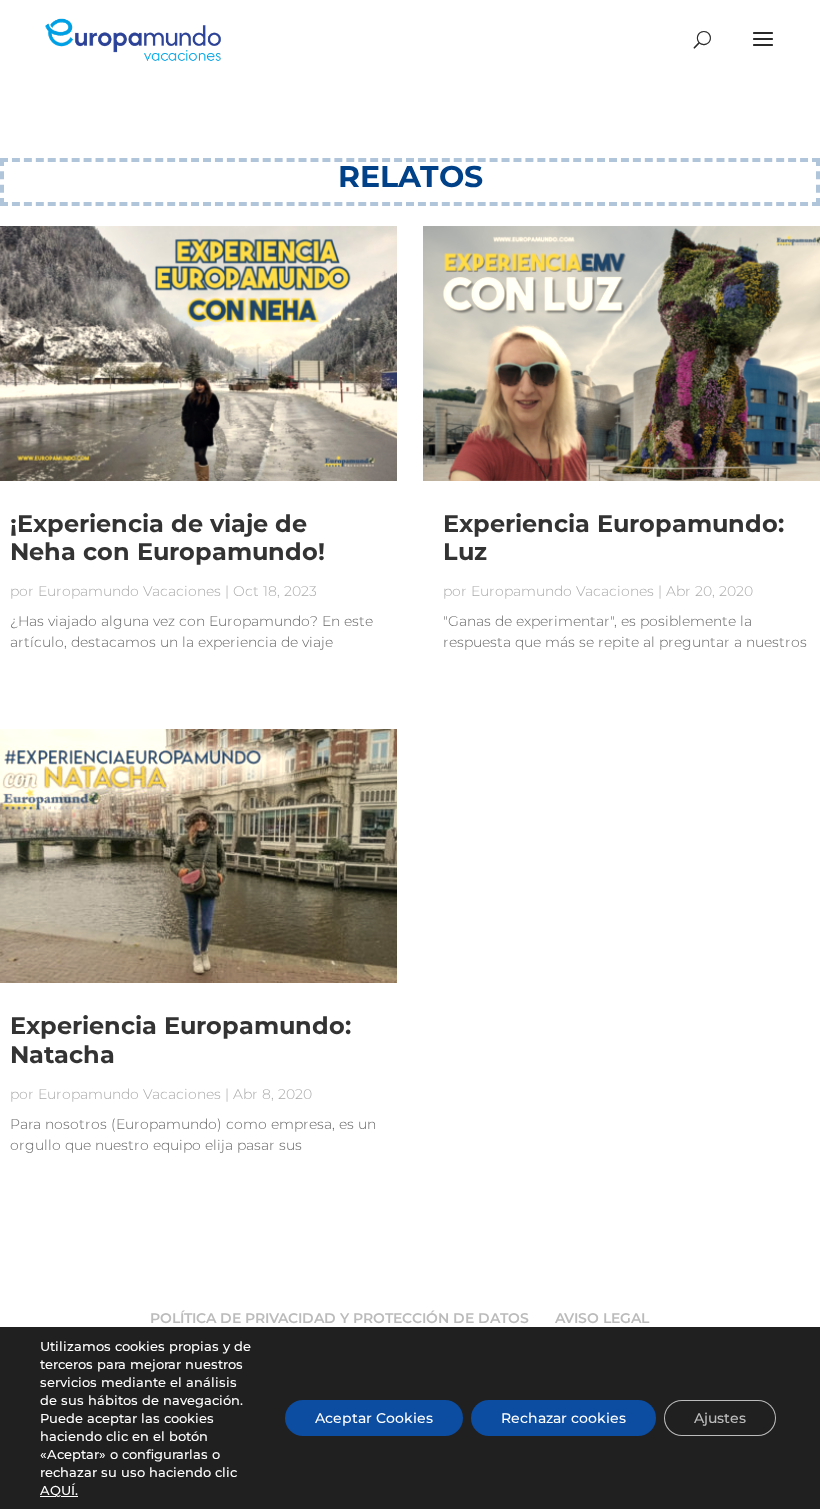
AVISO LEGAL (602, 1318)
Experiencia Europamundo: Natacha (180, 1040)
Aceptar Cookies (374, 1418)
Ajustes (720, 1418)
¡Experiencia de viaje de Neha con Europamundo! (167, 538)
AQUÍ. (59, 1490)
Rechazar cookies (563, 1418)
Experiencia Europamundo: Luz (613, 538)
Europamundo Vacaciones (129, 591)
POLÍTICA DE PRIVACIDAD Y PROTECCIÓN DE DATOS (339, 1318)
